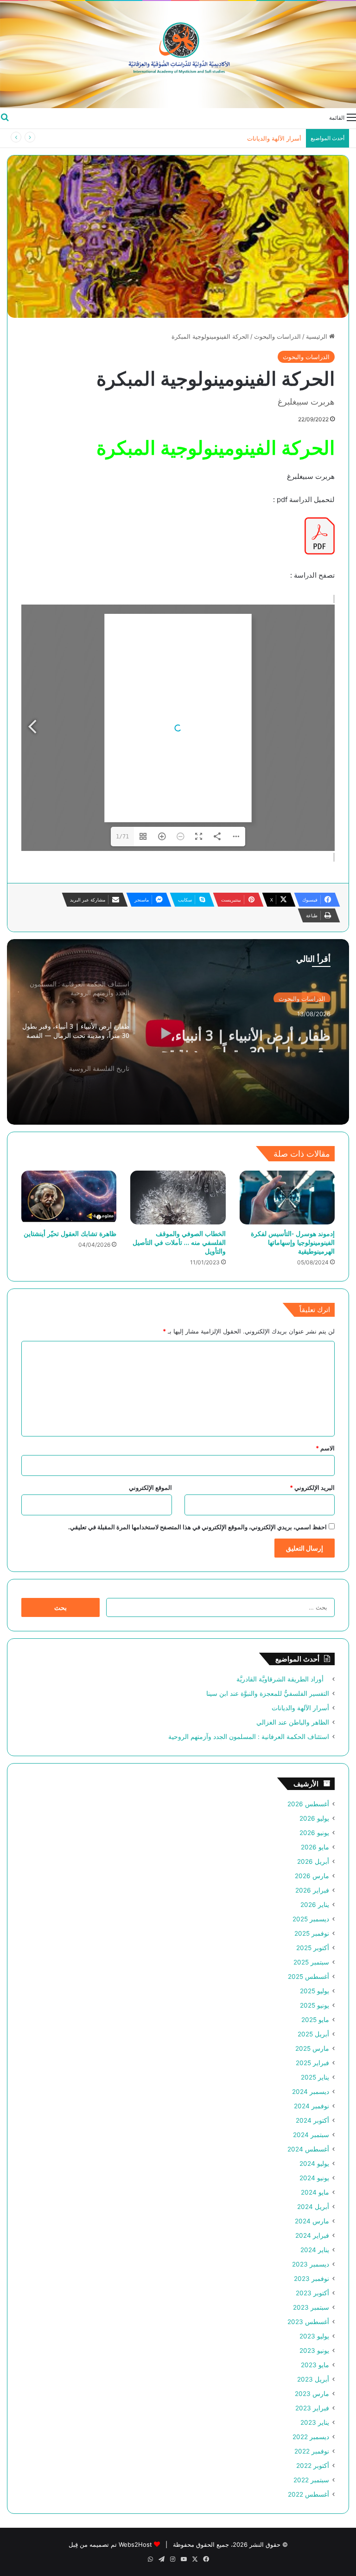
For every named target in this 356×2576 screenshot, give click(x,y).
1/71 (122, 837)
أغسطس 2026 (308, 1804)
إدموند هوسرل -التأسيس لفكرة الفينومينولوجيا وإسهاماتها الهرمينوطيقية (293, 1242)
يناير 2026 (315, 1905)
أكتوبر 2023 (312, 2293)
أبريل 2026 (313, 1861)
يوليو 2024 (314, 2164)
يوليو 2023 (314, 2336)
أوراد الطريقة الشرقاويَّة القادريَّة (283, 1679)
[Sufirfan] (178, 55)
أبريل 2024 (313, 2207)
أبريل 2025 (313, 2034)
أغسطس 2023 (308, 2322)
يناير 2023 (315, 2422)
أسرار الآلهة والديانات (300, 1708)
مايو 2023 (315, 2365)
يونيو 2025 (315, 2005)
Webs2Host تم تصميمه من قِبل (110, 2544)
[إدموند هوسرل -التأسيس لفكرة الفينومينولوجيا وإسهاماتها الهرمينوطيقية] (287, 1198)
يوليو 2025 (315, 1991)
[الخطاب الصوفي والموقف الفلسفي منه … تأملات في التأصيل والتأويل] (178, 1198)
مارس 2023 (312, 2394)
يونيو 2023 (314, 2351)
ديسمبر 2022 (311, 2437)
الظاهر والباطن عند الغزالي (293, 1722)
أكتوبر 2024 (312, 2120)
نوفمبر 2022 (312, 2451)
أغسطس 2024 (308, 2149)
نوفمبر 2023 (311, 2279)
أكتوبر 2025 (313, 1948)
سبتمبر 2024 (311, 2135)
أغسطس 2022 (308, 2494)
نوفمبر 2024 (311, 2106)
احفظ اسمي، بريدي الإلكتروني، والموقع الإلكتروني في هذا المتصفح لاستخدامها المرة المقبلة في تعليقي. (197, 1527)
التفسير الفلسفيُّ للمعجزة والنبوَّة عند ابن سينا (268, 1694)
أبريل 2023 (313, 2379)
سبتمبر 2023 (311, 2307)
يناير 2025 (315, 2077)
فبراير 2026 (312, 1890)
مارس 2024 (312, 2221)
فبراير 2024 (312, 2235)
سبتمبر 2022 (311, 2480)
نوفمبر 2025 (312, 1933)
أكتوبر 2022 (313, 2466)
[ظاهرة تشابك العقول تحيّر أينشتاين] (69, 1198)
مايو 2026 (315, 1847)
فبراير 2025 (312, 2063)
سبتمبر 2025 (311, 1962)
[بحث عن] (5, 117)
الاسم (325, 1448)
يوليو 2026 (314, 1818)
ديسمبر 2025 (311, 1919)
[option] (178, 1032)
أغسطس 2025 (308, 1977)
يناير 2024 (315, 2250)
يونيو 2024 (314, 2178)
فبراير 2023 (312, 2408)
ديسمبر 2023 (311, 2264)
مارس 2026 (312, 1876)
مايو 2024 (315, 2192)
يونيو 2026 (314, 1833)
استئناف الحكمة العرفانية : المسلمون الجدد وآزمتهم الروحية (249, 1737)
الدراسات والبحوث (277, 336)
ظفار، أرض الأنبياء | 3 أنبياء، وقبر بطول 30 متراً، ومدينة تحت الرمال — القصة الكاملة (239, 1036)
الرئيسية (318, 336)
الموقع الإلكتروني (150, 1488)
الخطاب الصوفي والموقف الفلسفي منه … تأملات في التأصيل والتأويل (179, 1242)
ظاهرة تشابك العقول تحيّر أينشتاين (70, 1233)
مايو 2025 (315, 2020)
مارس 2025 (312, 2048)
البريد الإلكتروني (312, 1488)
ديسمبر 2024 (311, 2092)
